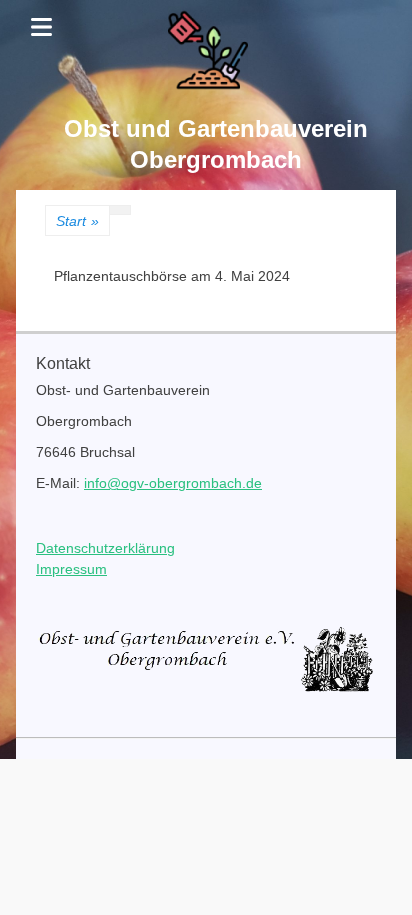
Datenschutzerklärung (105, 548)
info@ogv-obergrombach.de (173, 483)
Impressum (71, 569)
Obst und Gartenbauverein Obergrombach (216, 144)
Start (77, 221)
